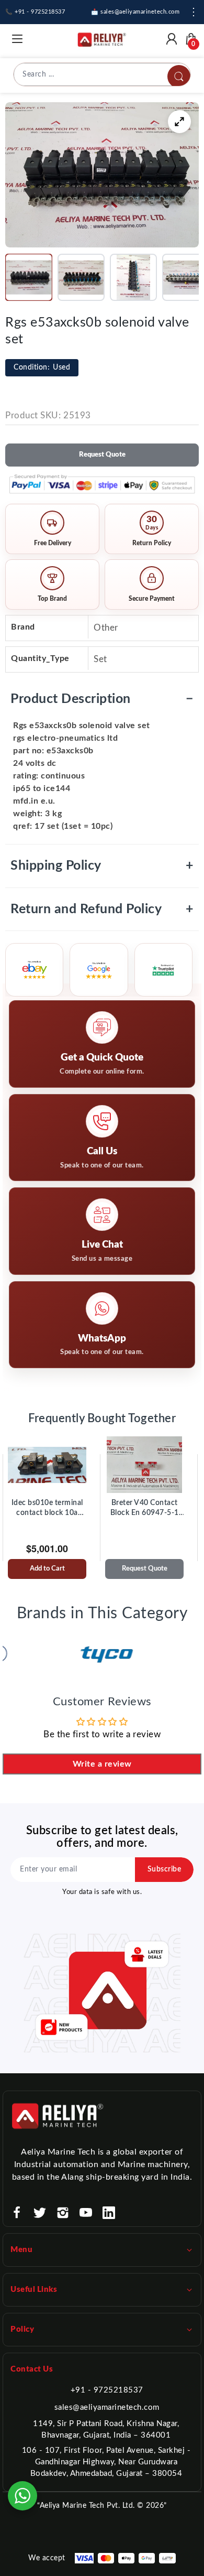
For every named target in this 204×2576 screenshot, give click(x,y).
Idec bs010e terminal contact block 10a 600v (47, 1509)
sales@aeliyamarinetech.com (107, 2407)
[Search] (179, 77)
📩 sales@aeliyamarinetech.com (135, 12)
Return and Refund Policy (102, 909)
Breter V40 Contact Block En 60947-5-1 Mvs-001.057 (145, 1509)
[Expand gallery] (179, 122)
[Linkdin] (109, 2213)
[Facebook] (17, 2213)
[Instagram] (63, 2213)
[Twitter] (40, 2213)
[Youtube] (86, 2213)
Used (42, 367)
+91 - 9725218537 (107, 2390)
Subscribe (165, 1869)
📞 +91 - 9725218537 (35, 12)
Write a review (102, 1764)
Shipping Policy (102, 866)
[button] (29, 277)
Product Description (102, 699)
